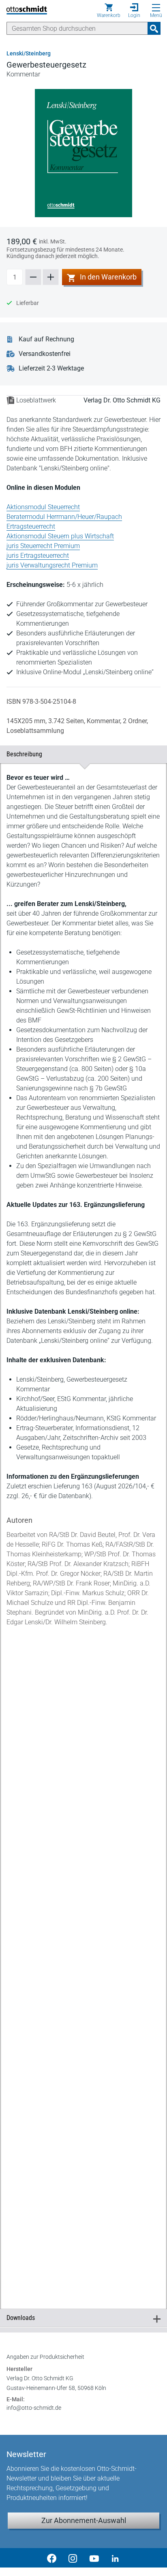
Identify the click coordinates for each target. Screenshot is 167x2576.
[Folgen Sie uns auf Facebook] (52, 2558)
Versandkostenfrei (45, 354)
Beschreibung (80, 754)
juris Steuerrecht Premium (43, 546)
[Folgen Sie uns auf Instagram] (73, 2558)
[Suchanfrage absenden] (154, 28)
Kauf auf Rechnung (46, 339)
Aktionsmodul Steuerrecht (43, 507)
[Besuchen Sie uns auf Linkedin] (115, 2558)
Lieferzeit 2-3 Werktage (51, 368)
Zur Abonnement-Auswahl (84, 2520)
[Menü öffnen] (156, 8)
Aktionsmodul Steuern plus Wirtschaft (60, 536)
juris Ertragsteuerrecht (38, 556)
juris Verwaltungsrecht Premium (52, 565)
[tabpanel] (83, 1527)
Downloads (80, 2318)
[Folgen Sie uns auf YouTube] (94, 2558)
